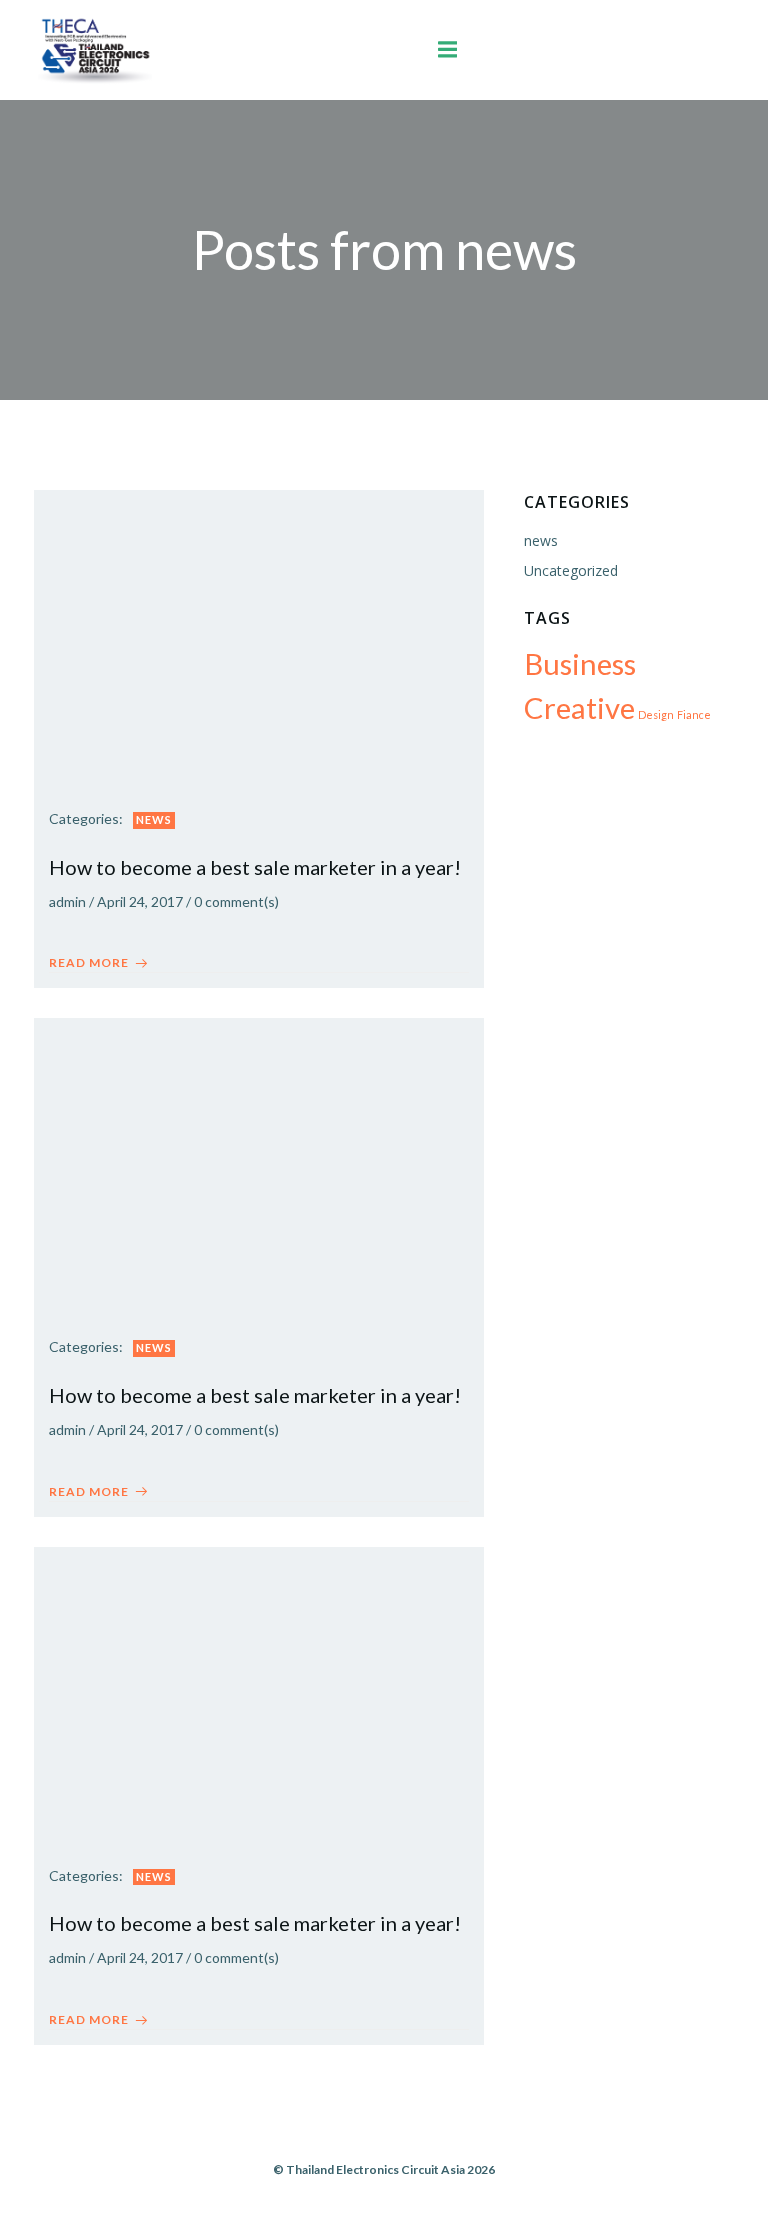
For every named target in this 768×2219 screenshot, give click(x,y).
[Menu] (447, 50)
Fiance (694, 714)
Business (580, 663)
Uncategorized (571, 570)
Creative (579, 707)
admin (67, 901)
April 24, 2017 (140, 901)
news (154, 819)
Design (656, 714)
